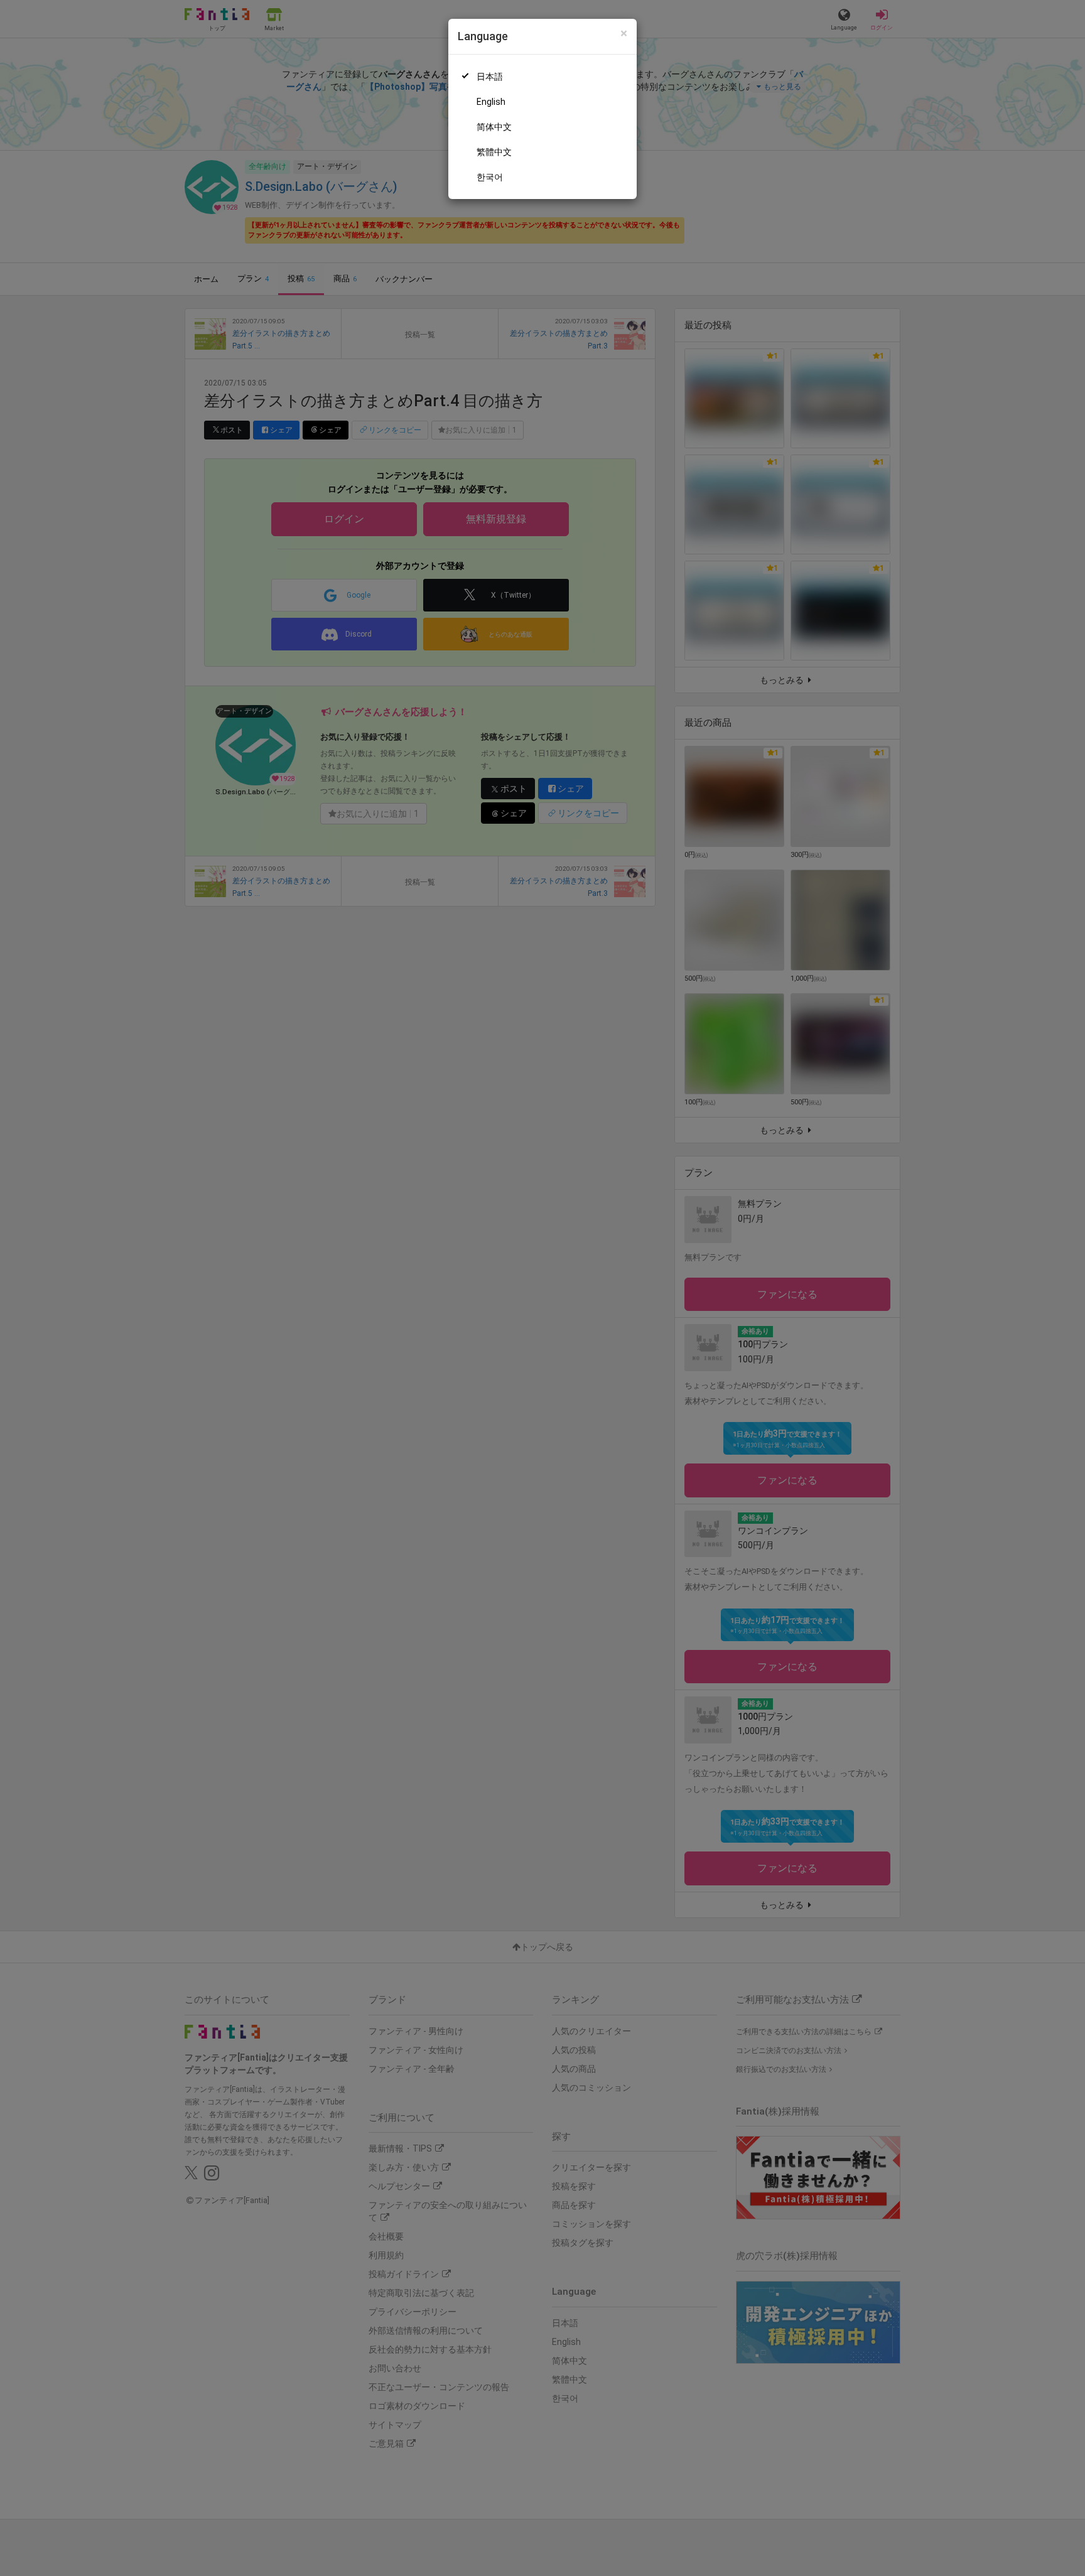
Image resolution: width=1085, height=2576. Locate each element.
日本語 (490, 77)
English (491, 102)
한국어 (490, 177)
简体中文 (494, 127)
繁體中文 (494, 152)
